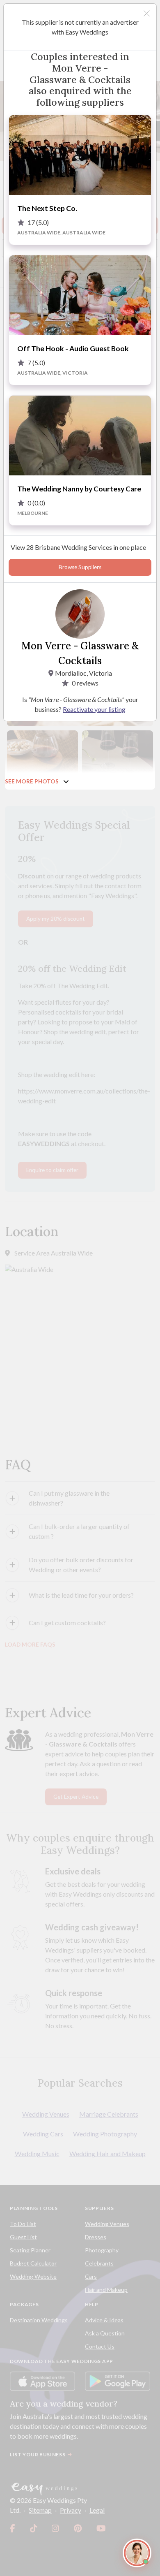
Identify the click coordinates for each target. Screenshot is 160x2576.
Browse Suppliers (80, 567)
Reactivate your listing (94, 709)
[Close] (147, 13)
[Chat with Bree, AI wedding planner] (137, 2553)
